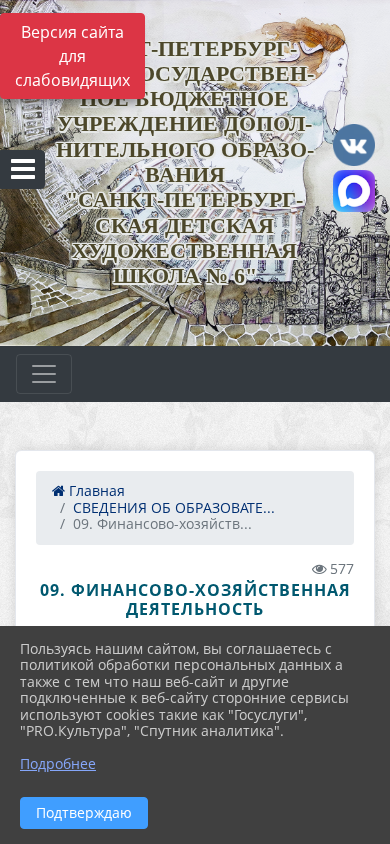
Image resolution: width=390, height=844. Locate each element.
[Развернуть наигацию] (44, 374)
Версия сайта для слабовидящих (72, 56)
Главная (95, 490)
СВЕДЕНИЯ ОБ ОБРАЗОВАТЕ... (174, 507)
